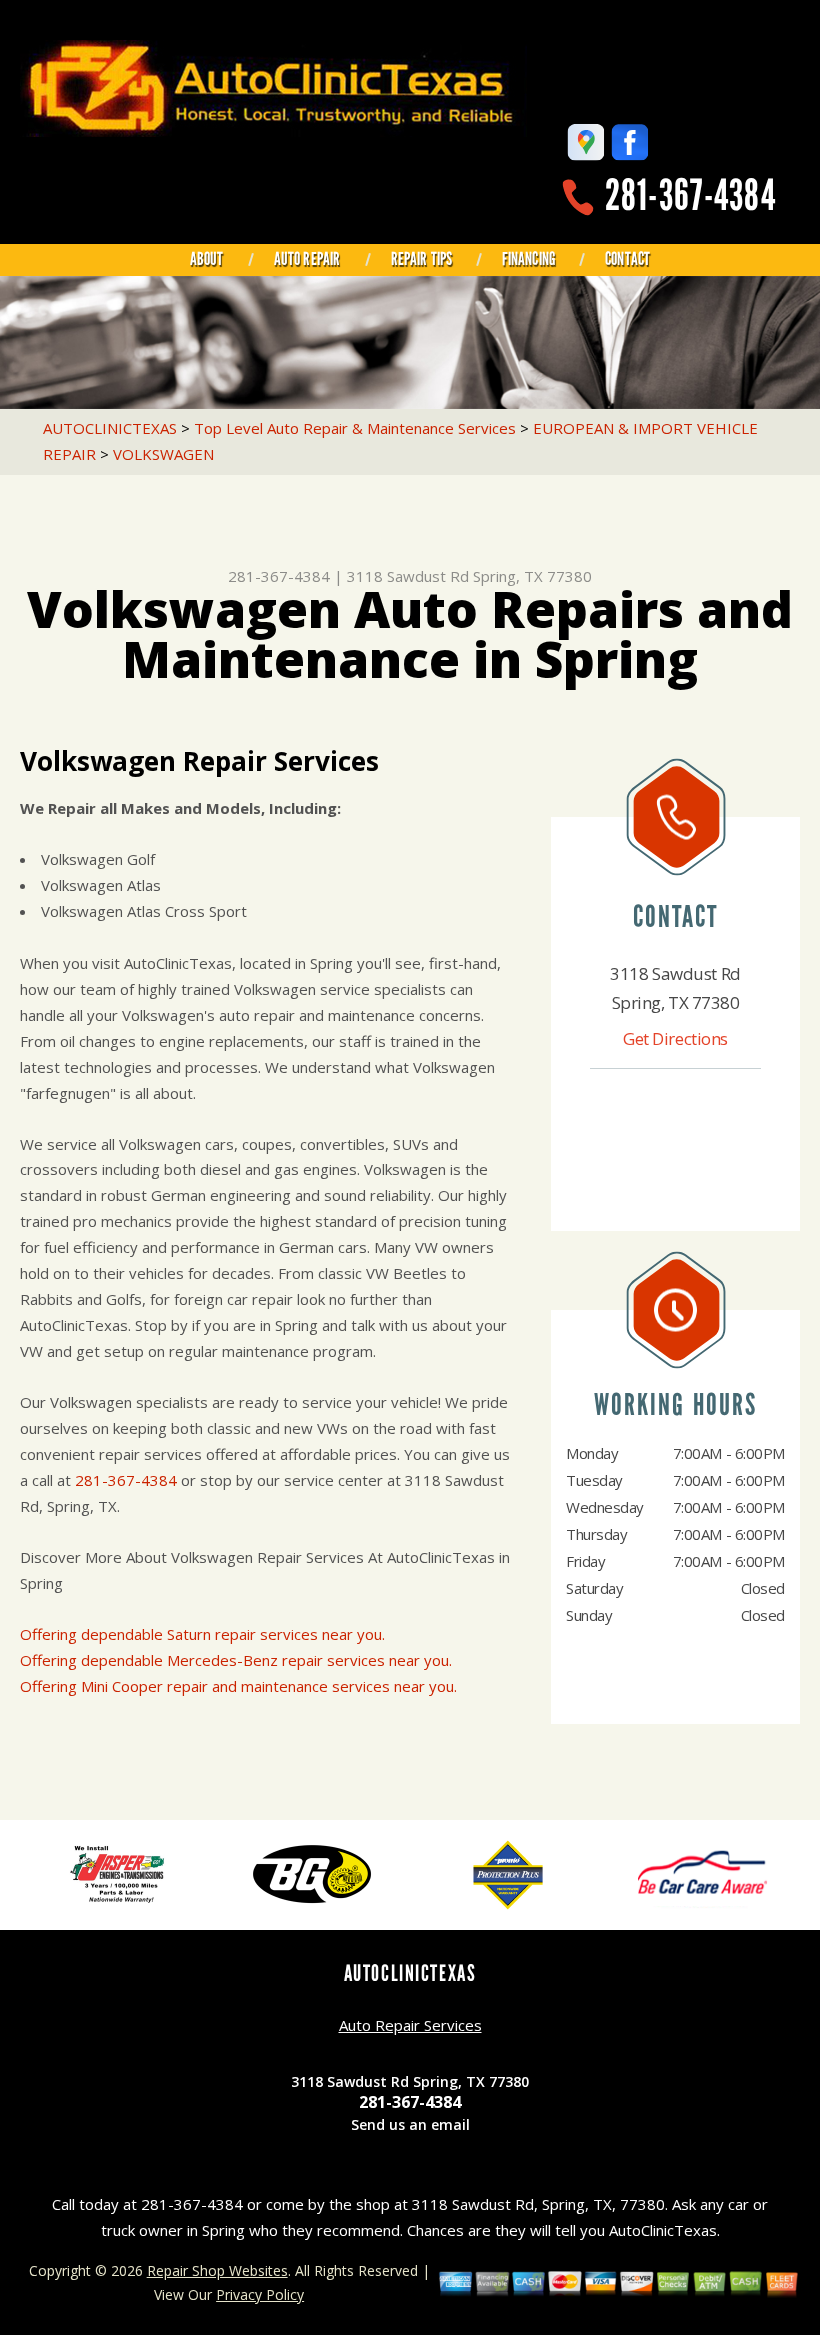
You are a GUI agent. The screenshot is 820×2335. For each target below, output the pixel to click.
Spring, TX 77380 (532, 576)
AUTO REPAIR (307, 259)
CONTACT (627, 259)
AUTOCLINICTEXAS (110, 428)
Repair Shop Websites (217, 2270)
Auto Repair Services (410, 2025)
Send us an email (410, 2124)
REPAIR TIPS (422, 259)
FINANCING (528, 259)
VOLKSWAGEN (163, 454)
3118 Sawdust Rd (408, 576)
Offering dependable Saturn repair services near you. (202, 1634)
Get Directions (675, 1038)
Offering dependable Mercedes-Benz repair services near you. (236, 1660)
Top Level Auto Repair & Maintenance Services (355, 428)
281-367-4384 (690, 195)
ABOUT (207, 259)
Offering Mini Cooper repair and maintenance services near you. (238, 1686)
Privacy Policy (260, 2294)
